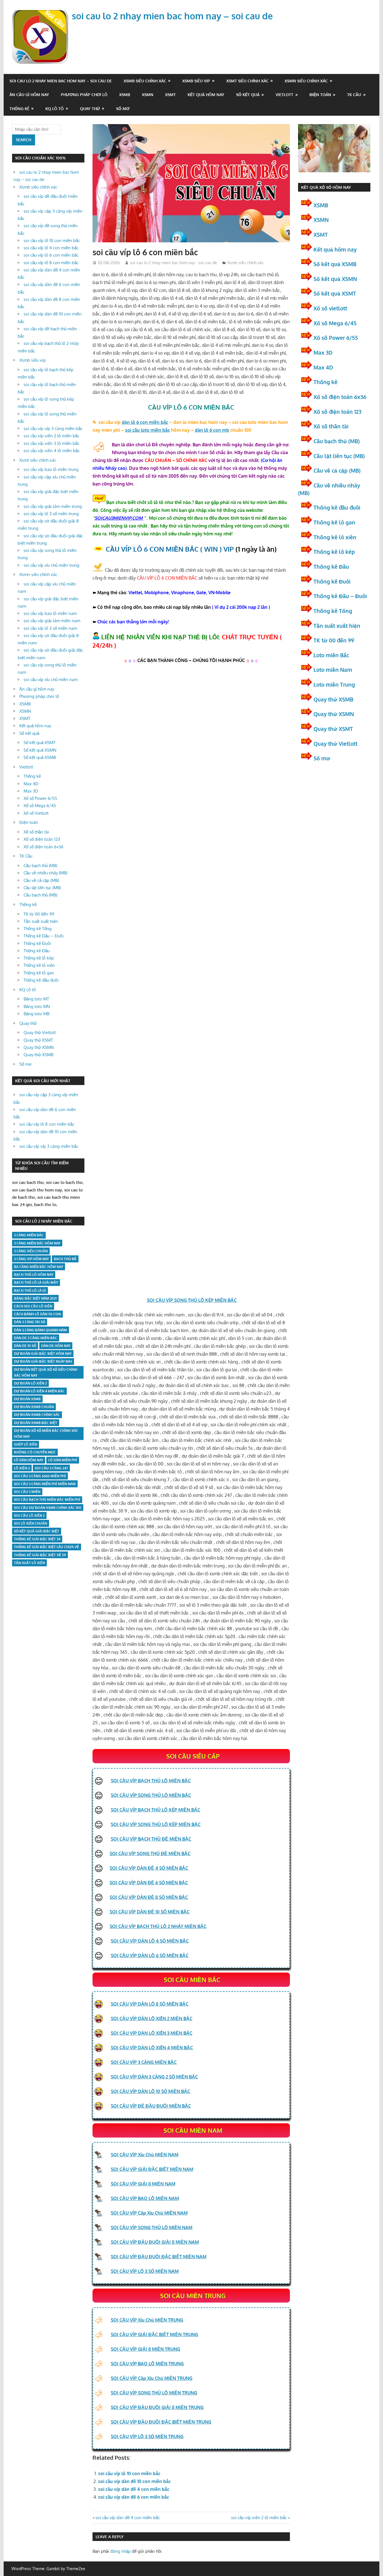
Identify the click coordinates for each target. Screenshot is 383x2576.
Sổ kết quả (248, 95)
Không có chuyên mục (35, 1452)
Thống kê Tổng (38, 929)
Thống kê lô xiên (39, 965)
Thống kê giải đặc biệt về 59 (40, 1555)
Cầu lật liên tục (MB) (42, 888)
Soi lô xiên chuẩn (31, 1523)
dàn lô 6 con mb (212, 430)
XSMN (148, 95)
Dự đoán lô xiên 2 (30, 1383)
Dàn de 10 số (25, 1346)
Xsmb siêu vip (196, 81)
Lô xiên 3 (22, 1468)
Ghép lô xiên (26, 1444)
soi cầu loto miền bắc (147, 430)
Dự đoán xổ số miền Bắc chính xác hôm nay (46, 1434)
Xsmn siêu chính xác (306, 81)
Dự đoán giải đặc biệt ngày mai (43, 1361)
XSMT (170, 95)
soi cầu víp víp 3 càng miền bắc (53, 428)
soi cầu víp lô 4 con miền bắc (51, 248)
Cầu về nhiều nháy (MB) (45, 873)
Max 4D (31, 784)
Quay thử (90, 109)
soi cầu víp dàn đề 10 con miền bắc (134, 2481)
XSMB (125, 95)
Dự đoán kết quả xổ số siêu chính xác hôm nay (46, 1372)
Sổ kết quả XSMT (40, 743)
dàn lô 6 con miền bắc (145, 422)
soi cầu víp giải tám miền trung (53, 506)
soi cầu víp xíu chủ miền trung (51, 565)
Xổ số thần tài (36, 832)
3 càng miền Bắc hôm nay (37, 1243)
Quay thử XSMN (39, 1047)
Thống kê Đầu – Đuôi (44, 936)
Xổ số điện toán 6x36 (340, 397)
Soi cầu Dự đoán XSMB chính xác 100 (48, 1508)
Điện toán (320, 95)
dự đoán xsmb (27, 1399)
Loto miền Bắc (331, 655)
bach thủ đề (65, 1259)
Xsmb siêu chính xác (145, 81)
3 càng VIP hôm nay (31, 1259)
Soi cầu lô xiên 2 (29, 1515)
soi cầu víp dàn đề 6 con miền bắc (134, 2497)
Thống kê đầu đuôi (41, 980)
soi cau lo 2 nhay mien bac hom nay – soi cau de (172, 16)
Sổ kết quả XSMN (40, 750)
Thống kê (19, 109)
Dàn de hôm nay (56, 1346)
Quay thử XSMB (38, 1055)
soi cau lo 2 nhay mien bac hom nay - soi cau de (174, 263)
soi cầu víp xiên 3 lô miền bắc (51, 443)
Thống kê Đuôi (37, 943)
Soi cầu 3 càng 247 (51, 1468)
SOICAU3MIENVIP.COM (119, 518)
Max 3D (31, 791)
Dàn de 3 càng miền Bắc (36, 1338)
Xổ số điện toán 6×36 (43, 847)
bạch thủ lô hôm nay (34, 1275)
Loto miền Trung (334, 684)
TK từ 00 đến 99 (39, 914)
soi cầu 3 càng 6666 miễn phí (40, 1476)
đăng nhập (120, 2551)
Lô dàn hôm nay (29, 1460)
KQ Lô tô (55, 109)
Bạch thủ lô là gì (30, 1291)
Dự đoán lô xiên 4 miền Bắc (39, 1391)
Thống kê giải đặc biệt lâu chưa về (47, 1547)
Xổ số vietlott (330, 308)
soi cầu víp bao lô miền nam (50, 613)
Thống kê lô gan (39, 973)
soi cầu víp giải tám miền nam (52, 621)
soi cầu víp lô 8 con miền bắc (51, 263)
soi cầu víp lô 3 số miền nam (50, 628)
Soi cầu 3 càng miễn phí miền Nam (45, 1484)
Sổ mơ (123, 109)
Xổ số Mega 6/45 (40, 806)
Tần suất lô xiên (29, 1563)
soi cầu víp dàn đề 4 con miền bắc (134, 2489)
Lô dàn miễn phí (63, 1460)
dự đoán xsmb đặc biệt (36, 1423)
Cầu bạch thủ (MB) (40, 866)
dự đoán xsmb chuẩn (34, 1407)
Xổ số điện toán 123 (42, 839)
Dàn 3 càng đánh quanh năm (41, 1330)
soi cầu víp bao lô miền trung (51, 469)
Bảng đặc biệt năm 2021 (35, 1298)
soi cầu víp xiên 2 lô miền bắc (259, 2518)
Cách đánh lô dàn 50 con (37, 1314)
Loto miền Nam (333, 670)
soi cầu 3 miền (27, 1492)
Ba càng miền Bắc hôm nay (39, 1267)
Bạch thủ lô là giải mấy (36, 1282)
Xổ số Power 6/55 (40, 798)
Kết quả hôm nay (206, 95)
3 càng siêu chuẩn (31, 1251)
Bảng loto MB (36, 1014)
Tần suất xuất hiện (41, 921)
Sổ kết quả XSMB (40, 757)
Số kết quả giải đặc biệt (37, 1531)
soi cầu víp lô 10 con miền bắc (129, 2473)
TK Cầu (354, 95)
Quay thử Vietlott (40, 1033)
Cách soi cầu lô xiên (33, 1306)
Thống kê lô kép (39, 958)
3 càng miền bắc (29, 1235)
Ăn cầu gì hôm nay (29, 95)
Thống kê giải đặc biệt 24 (37, 1539)
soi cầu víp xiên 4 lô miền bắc (52, 451)
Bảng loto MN (37, 1006)
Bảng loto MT (36, 999)
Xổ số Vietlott (36, 813)
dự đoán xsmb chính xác (37, 1415)
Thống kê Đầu (37, 951)
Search (24, 140)
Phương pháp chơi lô (84, 95)
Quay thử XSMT (38, 1040)
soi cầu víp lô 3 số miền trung (51, 514)
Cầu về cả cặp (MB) (41, 880)
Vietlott (284, 95)
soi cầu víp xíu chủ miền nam (51, 680)
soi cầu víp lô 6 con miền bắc (51, 255)
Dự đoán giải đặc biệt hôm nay (43, 1354)
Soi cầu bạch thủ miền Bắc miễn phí (47, 1500)
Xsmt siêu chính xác (247, 81)
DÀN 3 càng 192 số (30, 1322)
